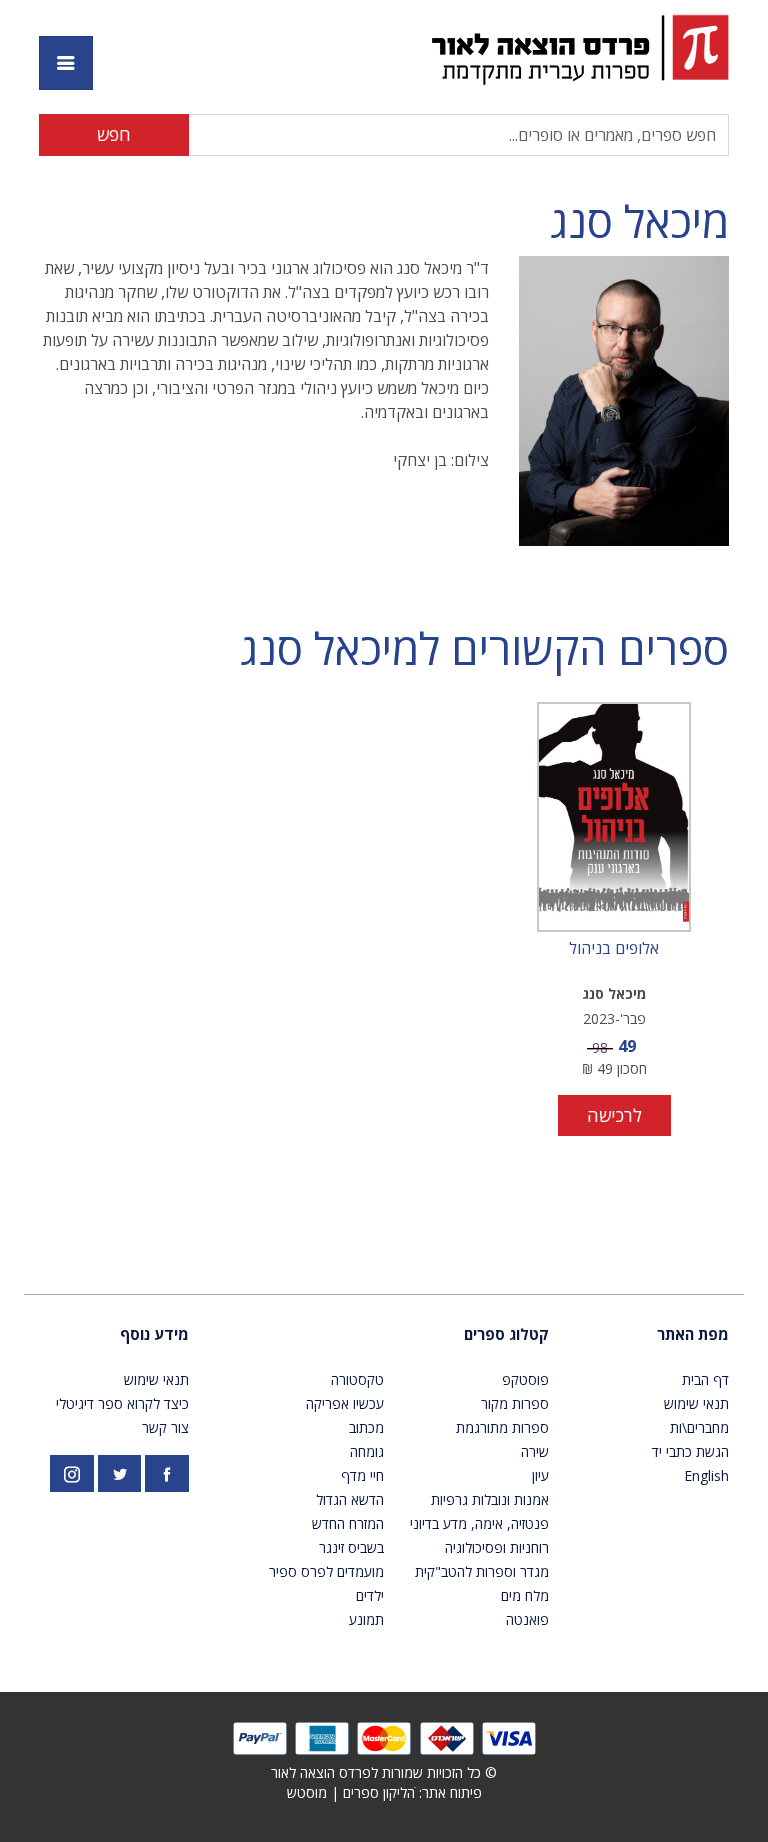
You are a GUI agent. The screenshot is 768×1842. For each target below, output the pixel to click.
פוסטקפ (525, 1379)
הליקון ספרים (379, 1792)
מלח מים (525, 1595)
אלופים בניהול (614, 949)
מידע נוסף (154, 1334)
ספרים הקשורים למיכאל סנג (484, 648)
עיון (540, 1475)
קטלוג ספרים (506, 1334)
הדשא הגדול (350, 1499)
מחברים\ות (699, 1427)
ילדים (370, 1595)
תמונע (366, 1619)
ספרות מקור (515, 1403)
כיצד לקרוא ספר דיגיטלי (122, 1403)
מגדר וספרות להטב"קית (482, 1571)
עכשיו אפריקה (345, 1403)
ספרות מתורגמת (502, 1427)
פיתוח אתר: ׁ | (384, 1792)
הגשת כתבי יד (690, 1451)
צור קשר (165, 1427)
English (706, 1475)
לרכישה (614, 1115)
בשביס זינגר (351, 1547)
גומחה (367, 1451)
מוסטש (307, 1792)
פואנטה (527, 1619)
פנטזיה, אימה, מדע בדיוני (479, 1523)
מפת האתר (693, 1334)
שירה (535, 1451)
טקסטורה (357, 1379)
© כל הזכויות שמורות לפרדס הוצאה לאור (384, 1772)
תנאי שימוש (696, 1403)
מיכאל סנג (639, 221)
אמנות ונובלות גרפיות (490, 1499)
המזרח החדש (348, 1523)
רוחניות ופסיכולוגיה (497, 1547)
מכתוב (366, 1427)
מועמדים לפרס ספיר (326, 1571)
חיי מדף (362, 1475)
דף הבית (705, 1379)
